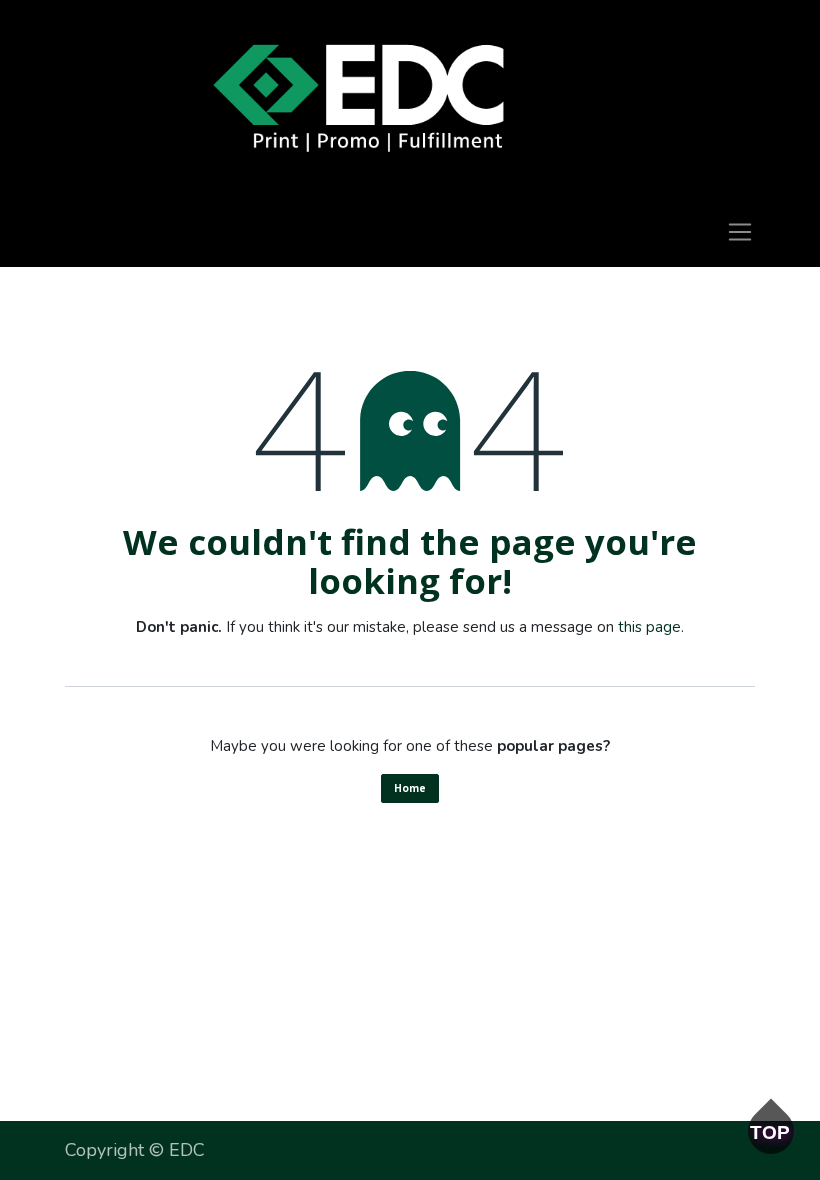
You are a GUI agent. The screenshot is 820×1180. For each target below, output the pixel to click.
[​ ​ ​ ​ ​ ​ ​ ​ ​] (358, 98)
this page (649, 627)
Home (410, 788)
